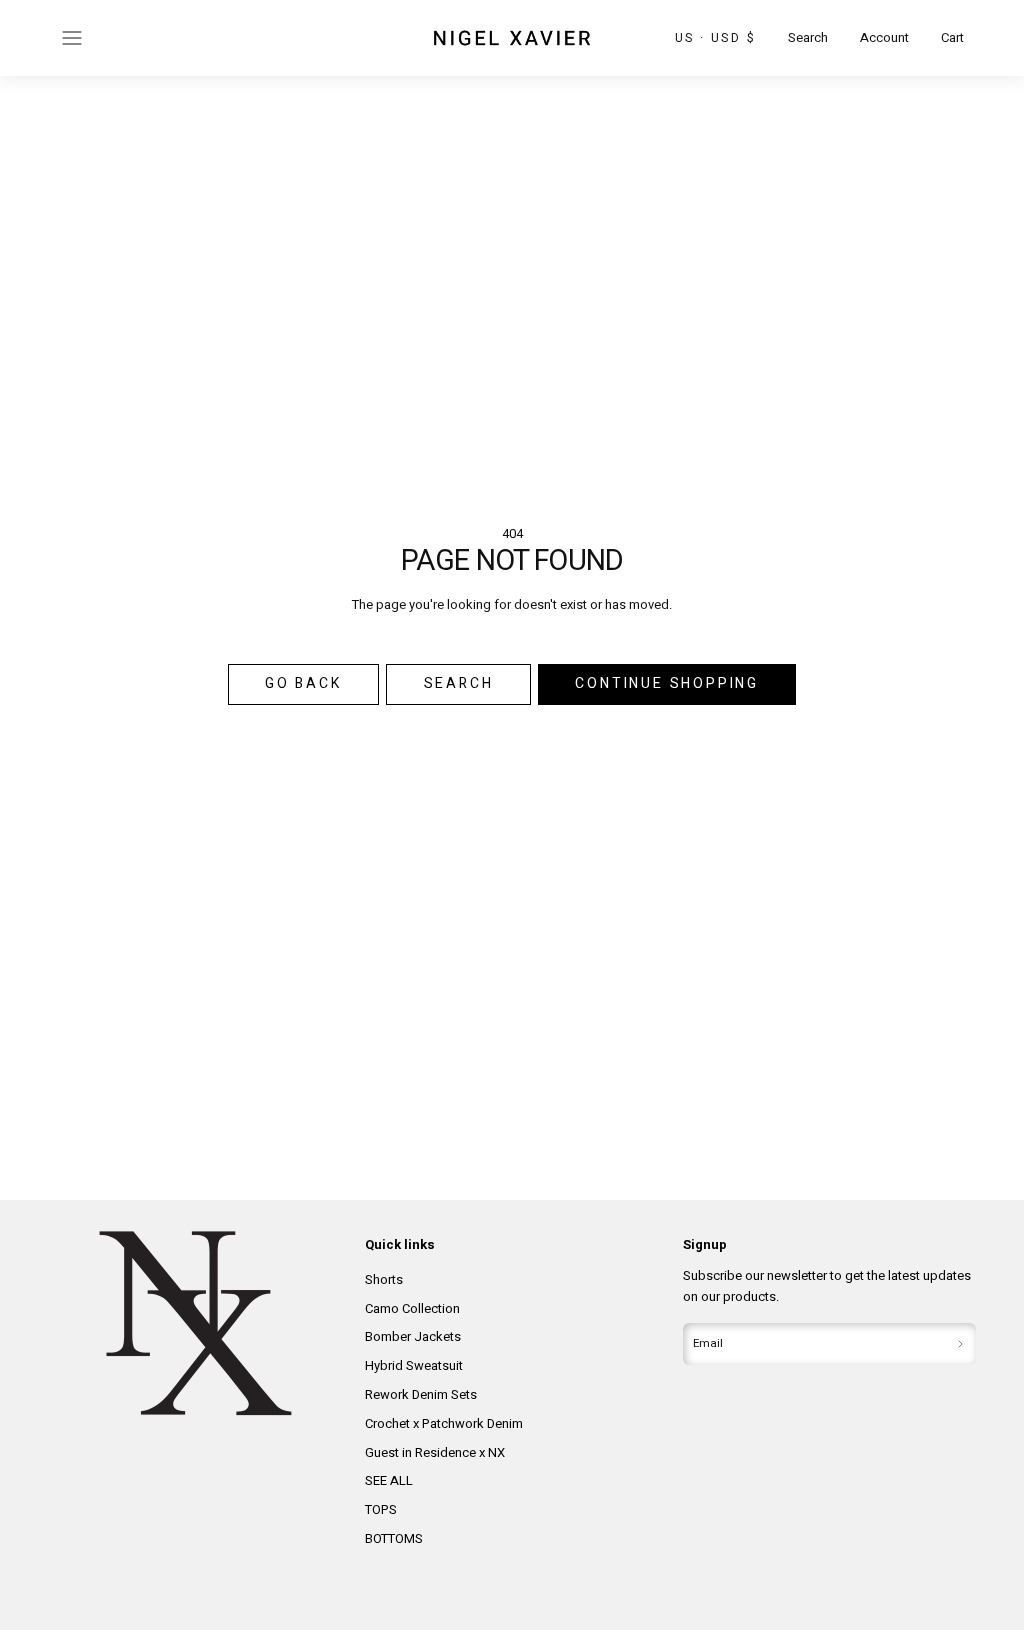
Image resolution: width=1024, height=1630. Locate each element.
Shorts (384, 1279)
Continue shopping (667, 683)
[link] (884, 38)
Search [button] (459, 683)
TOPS (381, 1509)
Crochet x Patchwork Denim (444, 1423)
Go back (303, 683)
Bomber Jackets (413, 1336)
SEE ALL (389, 1480)
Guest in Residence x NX (435, 1452)
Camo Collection (412, 1308)
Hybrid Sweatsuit (414, 1365)
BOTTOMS (394, 1538)
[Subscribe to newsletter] (960, 1344)
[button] (72, 38)
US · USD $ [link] (715, 38)
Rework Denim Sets (421, 1394)
